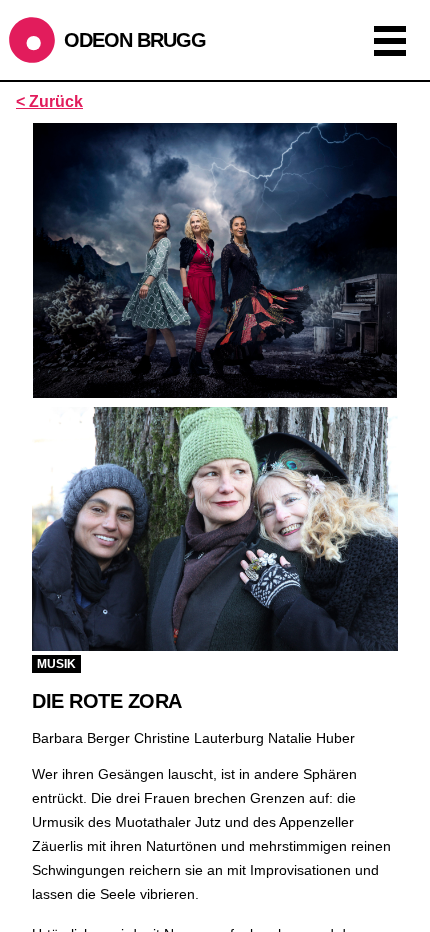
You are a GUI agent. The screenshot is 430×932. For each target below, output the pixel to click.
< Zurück (49, 101)
